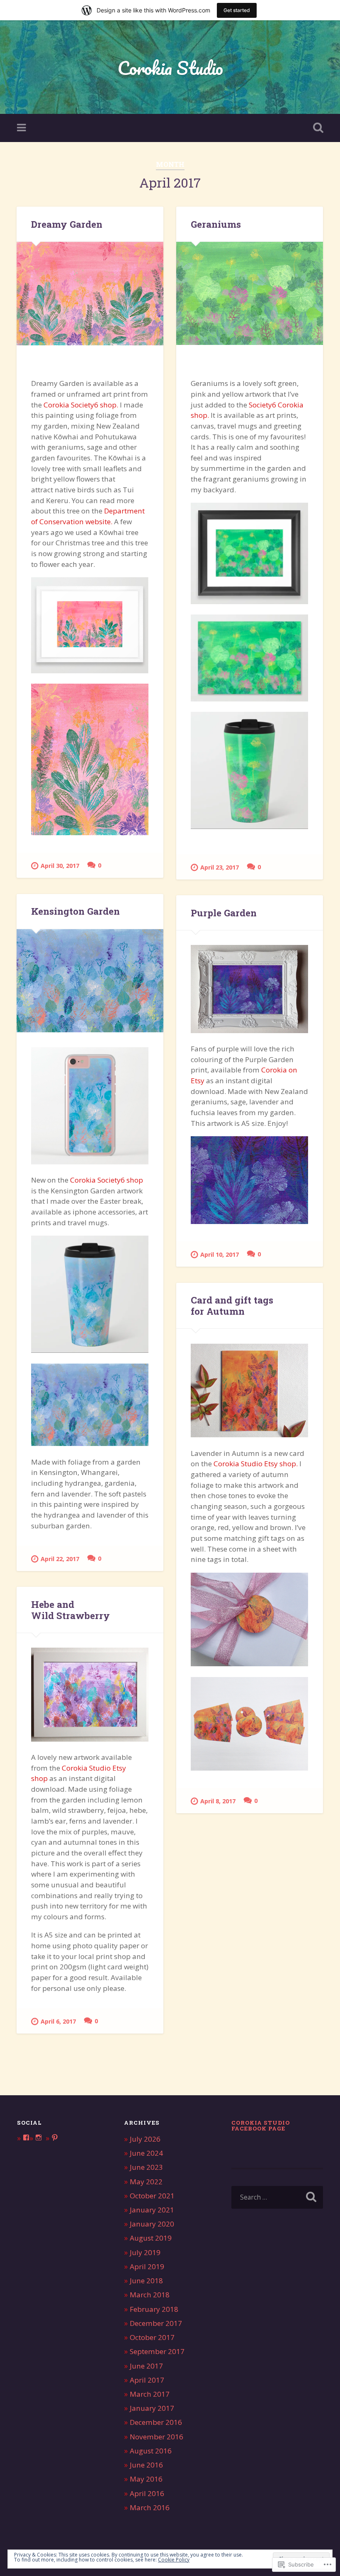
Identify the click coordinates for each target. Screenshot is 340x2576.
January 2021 (152, 2210)
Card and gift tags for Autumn (232, 1305)
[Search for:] (277, 2197)
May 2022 (146, 2182)
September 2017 (157, 2351)
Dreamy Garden (67, 224)
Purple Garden (224, 913)
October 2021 (152, 2196)
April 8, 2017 (218, 1801)
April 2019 (147, 2266)
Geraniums (216, 224)
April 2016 (147, 2493)
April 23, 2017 (220, 867)
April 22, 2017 (60, 1559)
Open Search (316, 128)
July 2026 (145, 2139)
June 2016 (146, 2465)
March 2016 (150, 2507)
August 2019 (151, 2238)
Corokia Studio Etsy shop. (256, 1464)
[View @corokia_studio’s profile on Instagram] (39, 2137)
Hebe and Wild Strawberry (70, 1610)
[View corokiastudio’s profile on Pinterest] (55, 2137)
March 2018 (150, 2295)
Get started (237, 10)
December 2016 (156, 2422)
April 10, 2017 (220, 1254)
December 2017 (156, 2323)
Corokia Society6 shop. (81, 405)
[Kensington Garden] (90, 981)
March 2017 (150, 2394)
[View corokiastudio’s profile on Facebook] (26, 2137)
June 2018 (146, 2281)
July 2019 (145, 2252)
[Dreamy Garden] (90, 294)
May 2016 (146, 2479)
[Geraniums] (250, 294)
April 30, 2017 (60, 866)
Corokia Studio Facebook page (261, 2125)
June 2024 (146, 2153)
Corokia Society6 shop (107, 1180)
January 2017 (152, 2408)
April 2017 (147, 2380)
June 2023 (146, 2167)
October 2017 (152, 2337)
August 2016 (151, 2451)
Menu (22, 128)
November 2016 (157, 2437)
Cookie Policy (174, 2560)
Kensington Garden (75, 911)
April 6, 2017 (58, 2021)
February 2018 (154, 2309)
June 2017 (146, 2366)
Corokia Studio (170, 68)
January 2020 (152, 2224)
